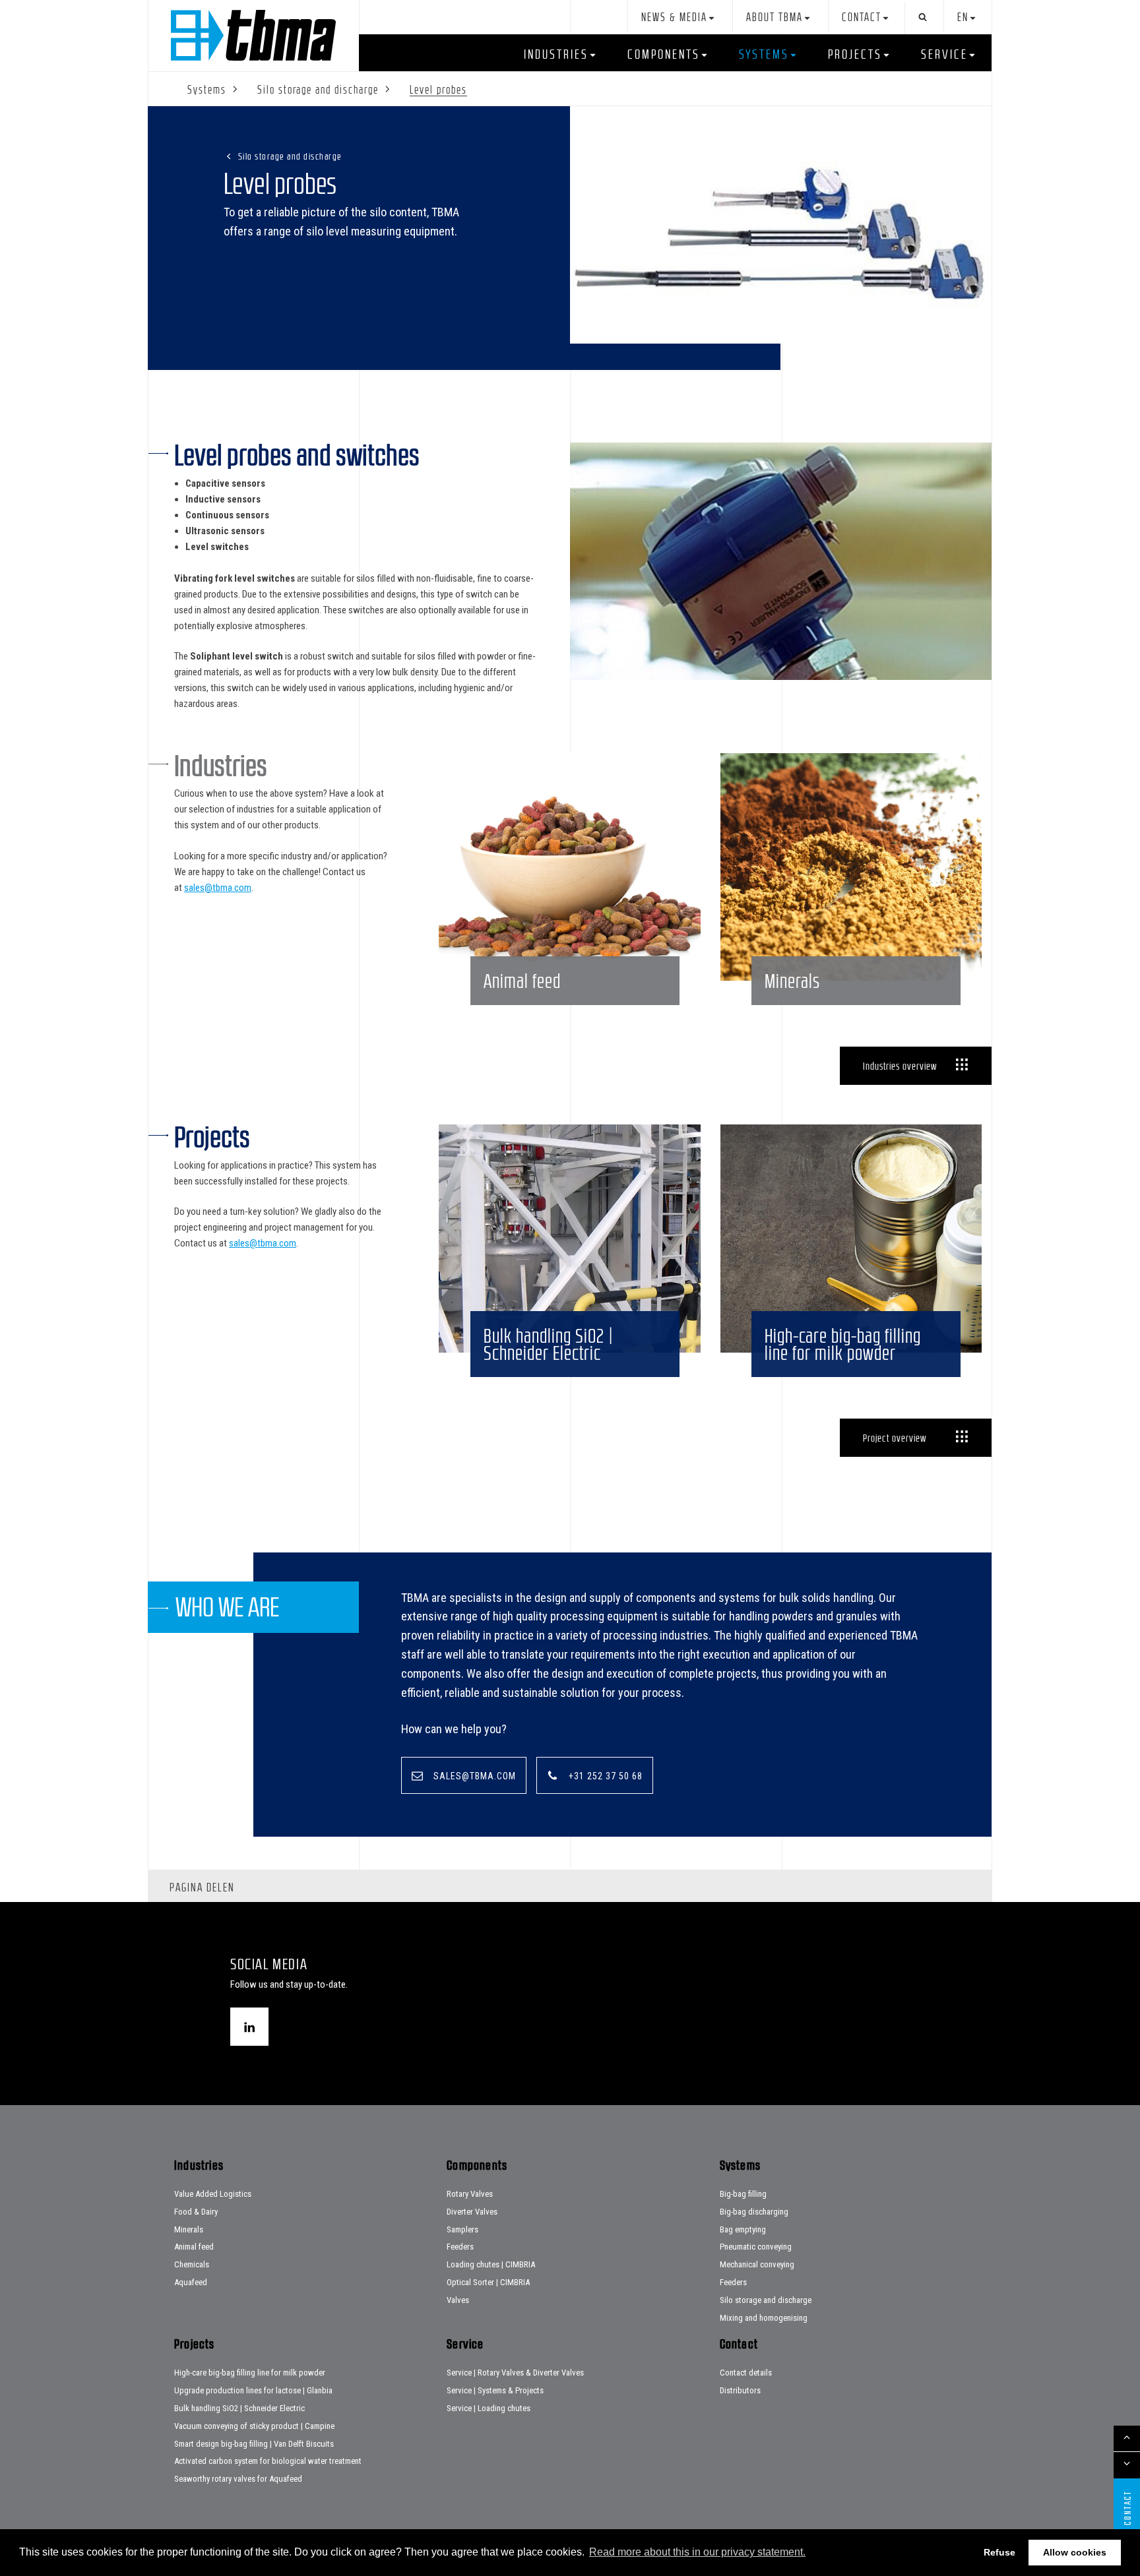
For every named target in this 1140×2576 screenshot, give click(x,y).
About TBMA (775, 17)
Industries (556, 54)
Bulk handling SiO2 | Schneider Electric (239, 2408)
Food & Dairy (196, 2212)
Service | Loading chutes (489, 2408)
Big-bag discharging (754, 2212)
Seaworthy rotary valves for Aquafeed (238, 2479)
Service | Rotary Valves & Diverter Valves (515, 2373)
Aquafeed (191, 2282)
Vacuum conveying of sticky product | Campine (254, 2426)
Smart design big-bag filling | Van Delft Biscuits (254, 2444)
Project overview (895, 1438)
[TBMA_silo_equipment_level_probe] (781, 225)
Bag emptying (743, 2229)
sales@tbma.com (218, 888)
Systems (764, 54)
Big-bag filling (743, 2194)
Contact (862, 17)
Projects (855, 54)
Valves (458, 2300)
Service (944, 54)
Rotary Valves (470, 2194)
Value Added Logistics (213, 2194)
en (963, 17)
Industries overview (900, 1066)
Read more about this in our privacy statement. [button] (697, 2552)
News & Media (674, 17)
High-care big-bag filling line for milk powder (250, 2373)
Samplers (462, 2229)
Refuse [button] (999, 2552)
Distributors (740, 2390)
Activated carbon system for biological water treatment (268, 2461)
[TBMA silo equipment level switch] (781, 564)
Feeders (460, 2247)
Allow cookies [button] (1075, 2552)
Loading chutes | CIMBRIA (491, 2264)
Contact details (746, 2373)
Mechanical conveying (757, 2264)
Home (253, 35)
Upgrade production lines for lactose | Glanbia (253, 2390)
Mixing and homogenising (764, 2318)
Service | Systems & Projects (495, 2390)
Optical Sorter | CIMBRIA (488, 2282)
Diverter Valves (472, 2212)
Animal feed (194, 2247)
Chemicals (192, 2264)
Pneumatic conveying (756, 2247)
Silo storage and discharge (290, 156)
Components (664, 54)
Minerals (189, 2229)
